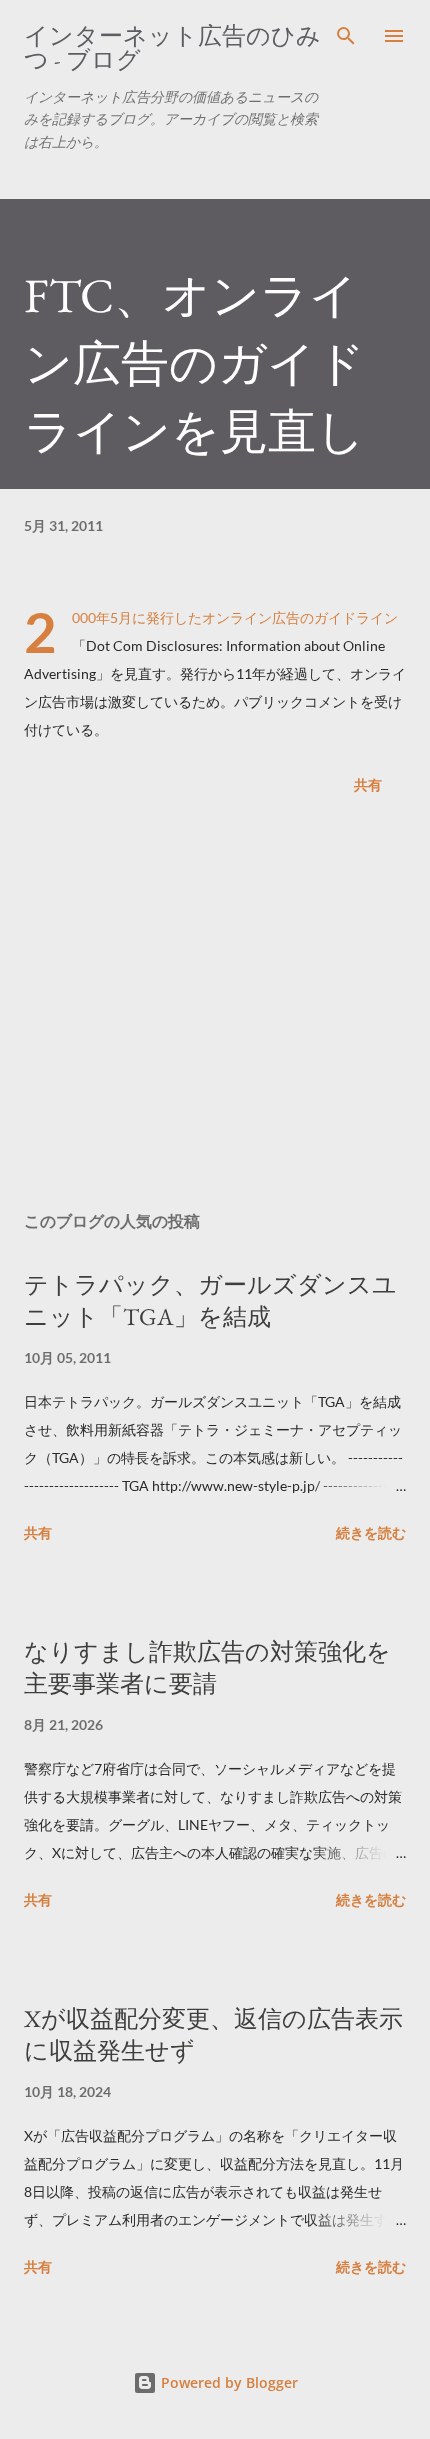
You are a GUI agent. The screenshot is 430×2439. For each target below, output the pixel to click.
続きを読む (371, 1532)
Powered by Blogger (227, 2382)
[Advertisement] (215, 1007)
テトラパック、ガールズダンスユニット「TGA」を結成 (210, 1300)
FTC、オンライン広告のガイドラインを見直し (194, 363)
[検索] (346, 36)
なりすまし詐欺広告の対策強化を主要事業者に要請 (207, 1667)
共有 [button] (368, 784)
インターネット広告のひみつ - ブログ (172, 47)
